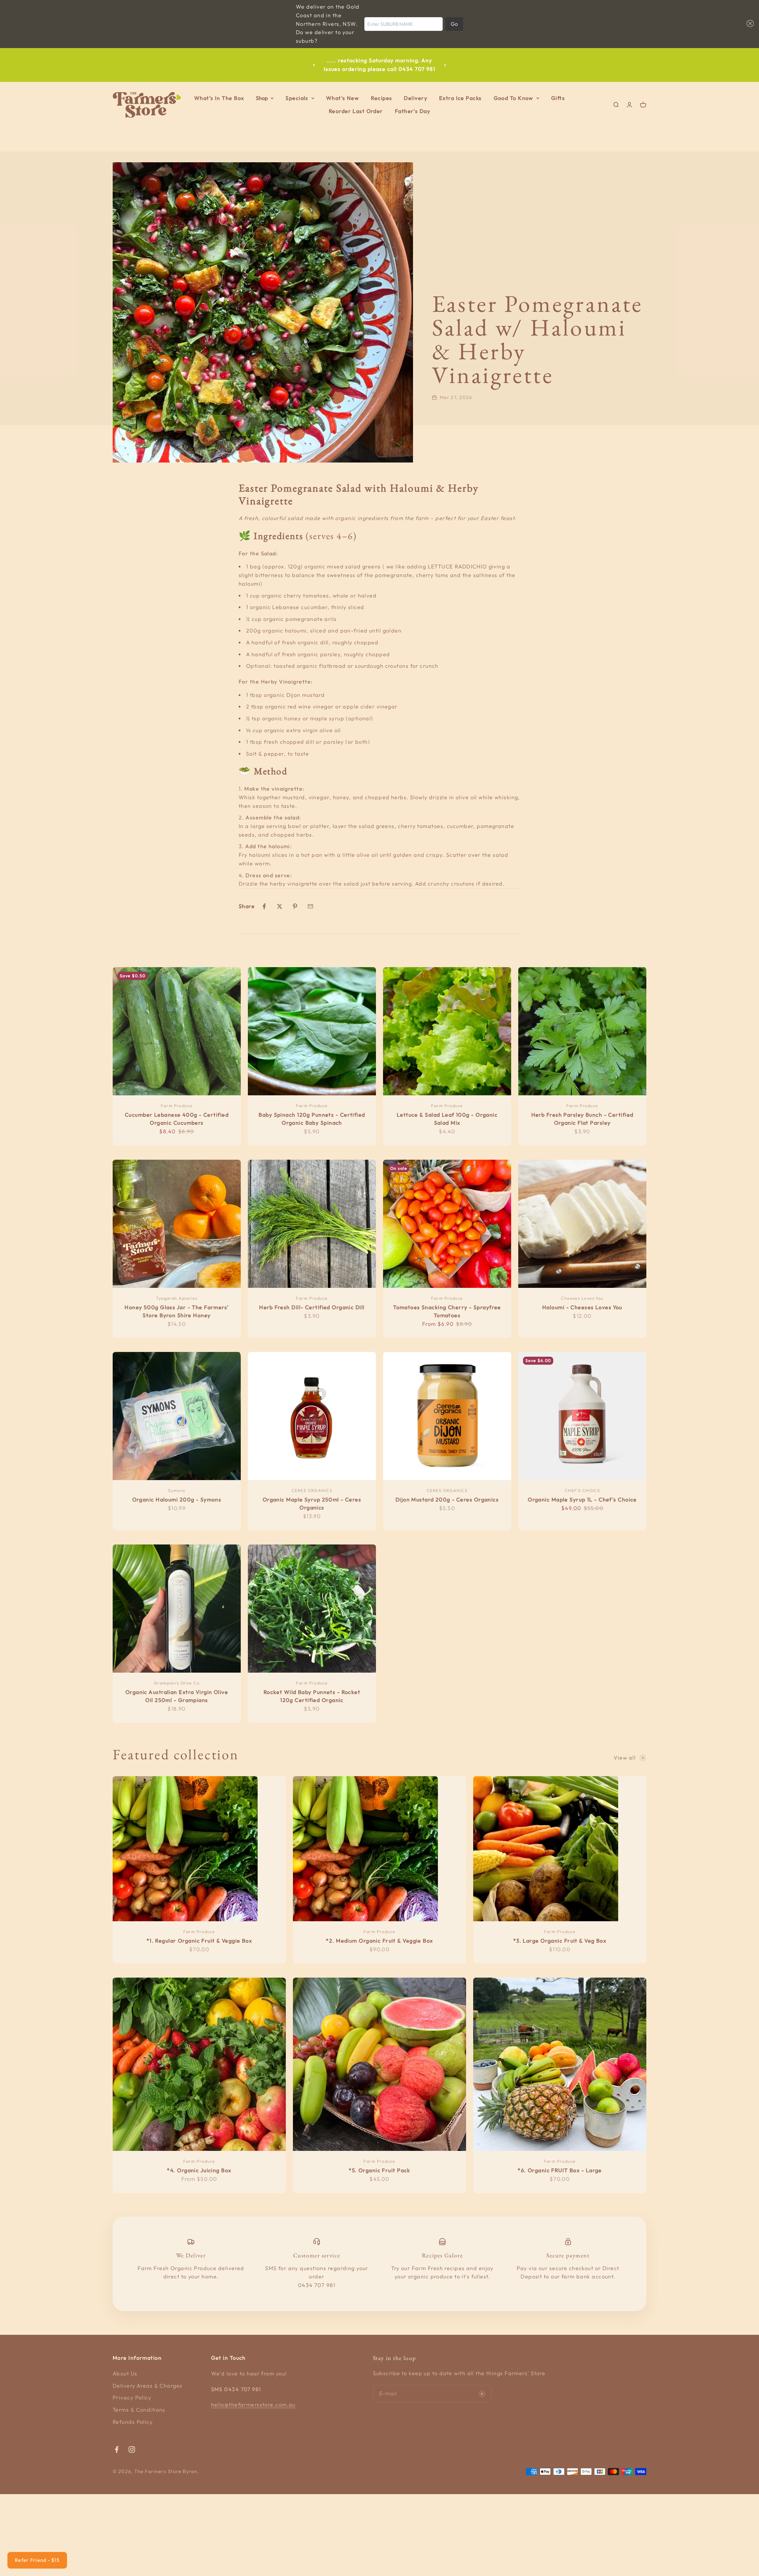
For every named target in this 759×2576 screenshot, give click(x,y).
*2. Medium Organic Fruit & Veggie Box (379, 1941)
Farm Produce (177, 1106)
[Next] (445, 65)
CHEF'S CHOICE (582, 1490)
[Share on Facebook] (264, 906)
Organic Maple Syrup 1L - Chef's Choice (582, 1500)
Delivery (416, 98)
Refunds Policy (133, 2422)
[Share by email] (310, 906)
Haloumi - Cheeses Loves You (582, 1307)
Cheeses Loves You (582, 1298)
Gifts (558, 98)
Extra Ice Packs (460, 98)
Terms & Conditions (139, 2410)
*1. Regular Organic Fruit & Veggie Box (199, 1941)
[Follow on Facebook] (117, 2449)
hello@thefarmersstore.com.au (253, 2405)
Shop (262, 98)
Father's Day (413, 111)
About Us (125, 2374)
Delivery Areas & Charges (148, 2386)
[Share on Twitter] (280, 906)
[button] (749, 23)
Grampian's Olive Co (177, 1683)
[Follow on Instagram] (132, 2449)
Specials (297, 98)
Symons (177, 1490)
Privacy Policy (132, 2398)
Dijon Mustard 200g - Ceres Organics (447, 1500)
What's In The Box (219, 98)
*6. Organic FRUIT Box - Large (560, 2170)
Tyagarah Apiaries (177, 1298)
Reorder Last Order (356, 111)
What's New (343, 98)
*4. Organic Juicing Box (199, 2170)
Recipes (381, 98)
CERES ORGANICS (312, 1490)
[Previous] (314, 65)
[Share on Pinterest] (295, 906)
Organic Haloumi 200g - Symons (177, 1500)
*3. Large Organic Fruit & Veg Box (560, 1941)
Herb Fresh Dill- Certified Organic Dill (312, 1307)
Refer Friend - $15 (37, 2560)
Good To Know (514, 98)
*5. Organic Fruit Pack (379, 2170)
